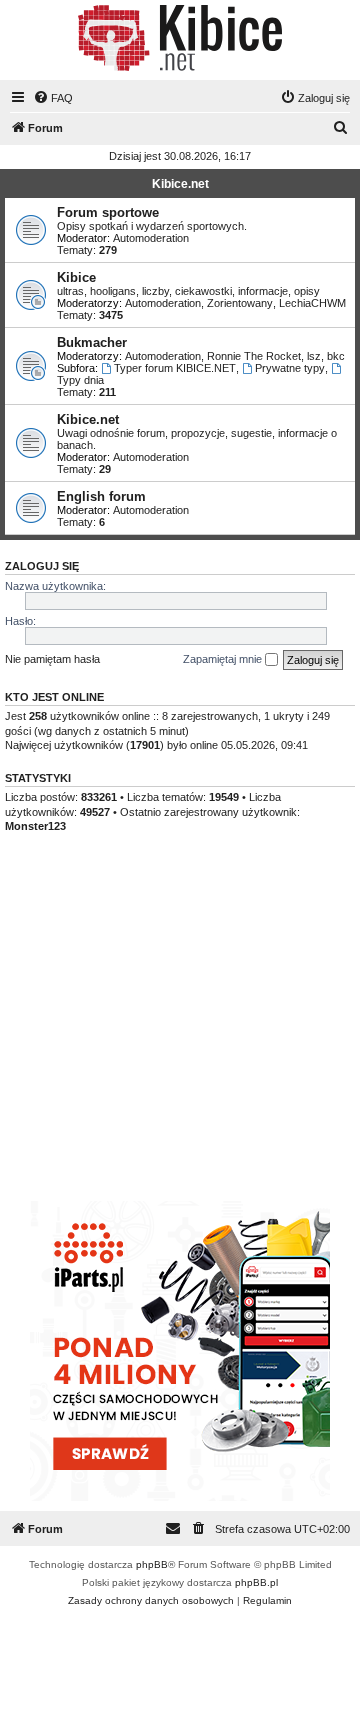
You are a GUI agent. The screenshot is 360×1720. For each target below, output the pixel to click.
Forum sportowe (108, 212)
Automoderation (151, 238)
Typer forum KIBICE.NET (175, 368)
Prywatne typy (290, 368)
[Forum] (179, 38)
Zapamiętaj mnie (224, 659)
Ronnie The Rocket (254, 356)
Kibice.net (180, 184)
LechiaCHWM (312, 303)
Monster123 (35, 826)
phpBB (152, 1564)
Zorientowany (240, 303)
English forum (101, 496)
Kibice (76, 277)
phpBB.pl (256, 1582)
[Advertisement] (180, 1036)
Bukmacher (92, 342)
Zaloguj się (42, 566)
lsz (314, 356)
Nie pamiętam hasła (52, 659)
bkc (336, 356)
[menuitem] (53, 98)
